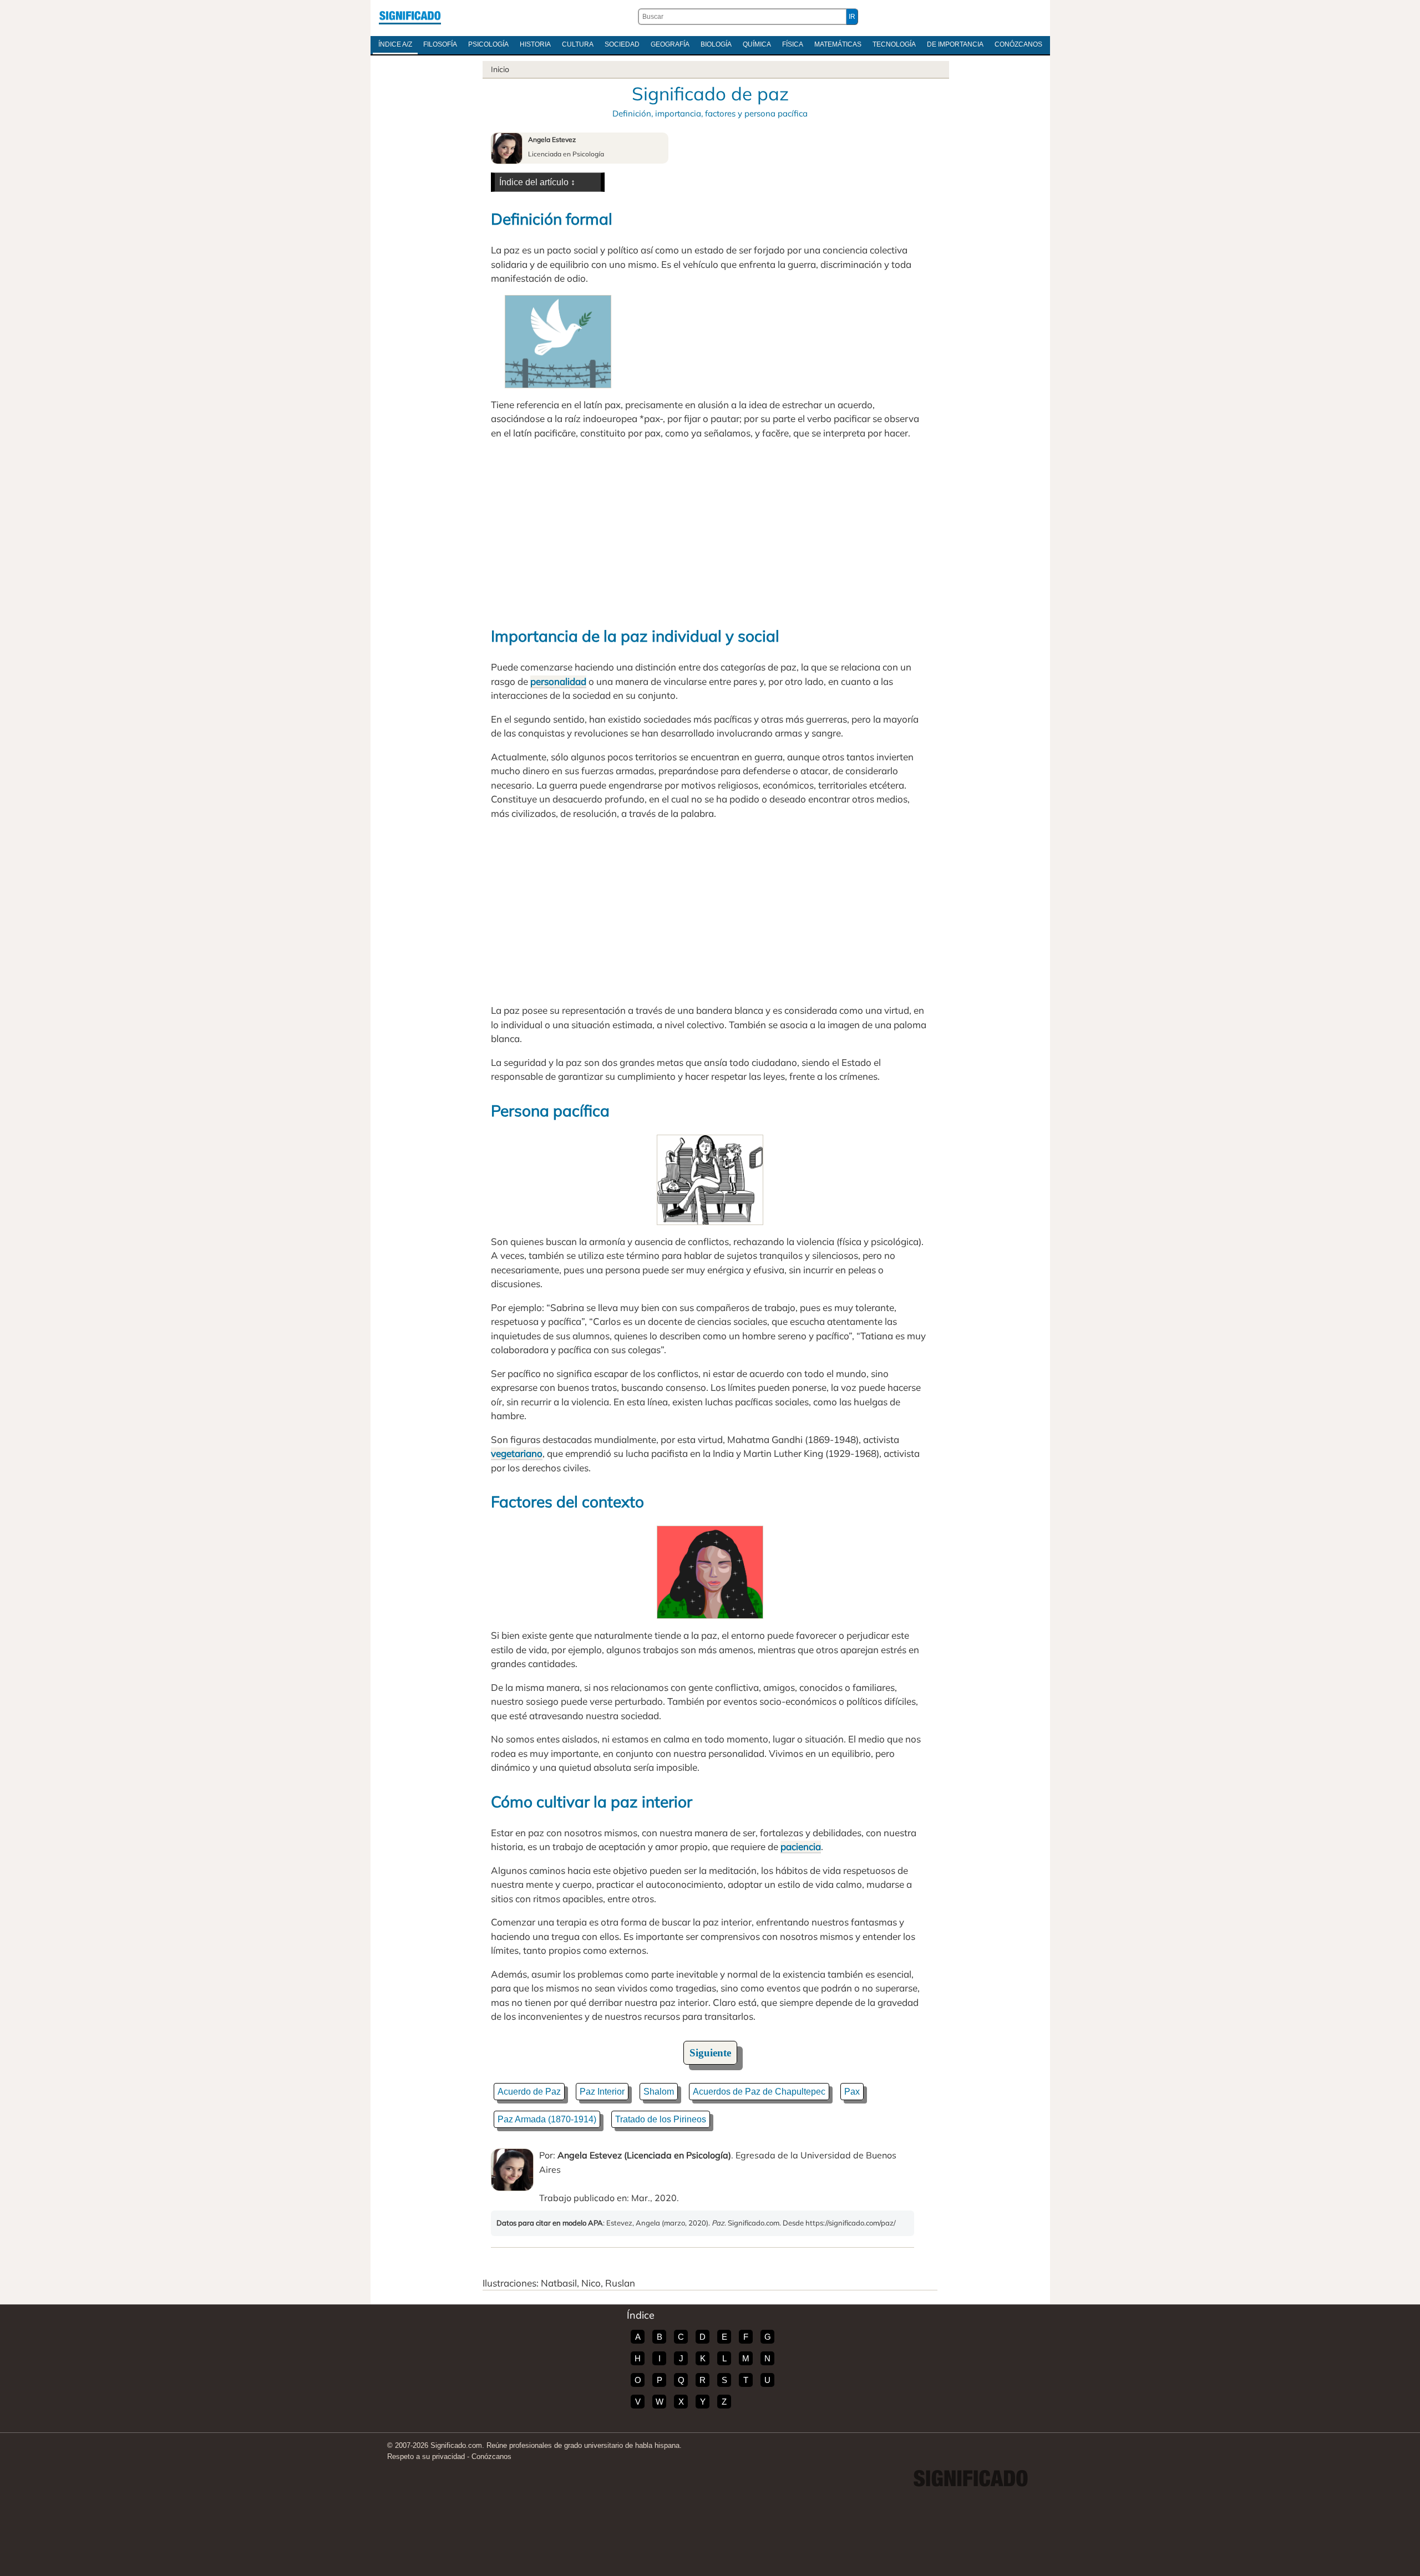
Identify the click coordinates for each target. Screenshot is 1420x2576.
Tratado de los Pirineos (661, 2119)
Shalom (659, 2092)
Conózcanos (1018, 44)
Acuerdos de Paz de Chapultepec (759, 2092)
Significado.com (410, 17)
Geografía (670, 44)
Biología (716, 44)
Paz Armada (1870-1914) (547, 2119)
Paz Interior (602, 2092)
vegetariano (517, 1453)
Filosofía (440, 44)
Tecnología (894, 44)
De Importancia (955, 44)
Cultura (578, 44)
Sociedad (622, 44)
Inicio (500, 69)
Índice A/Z (395, 44)
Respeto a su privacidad (426, 2456)
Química (757, 44)
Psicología (488, 44)
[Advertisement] (710, 531)
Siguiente (710, 2053)
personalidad (558, 681)
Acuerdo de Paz (529, 2092)
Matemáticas (838, 44)
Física (793, 44)
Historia (535, 44)
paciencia (801, 1846)
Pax (852, 2092)
